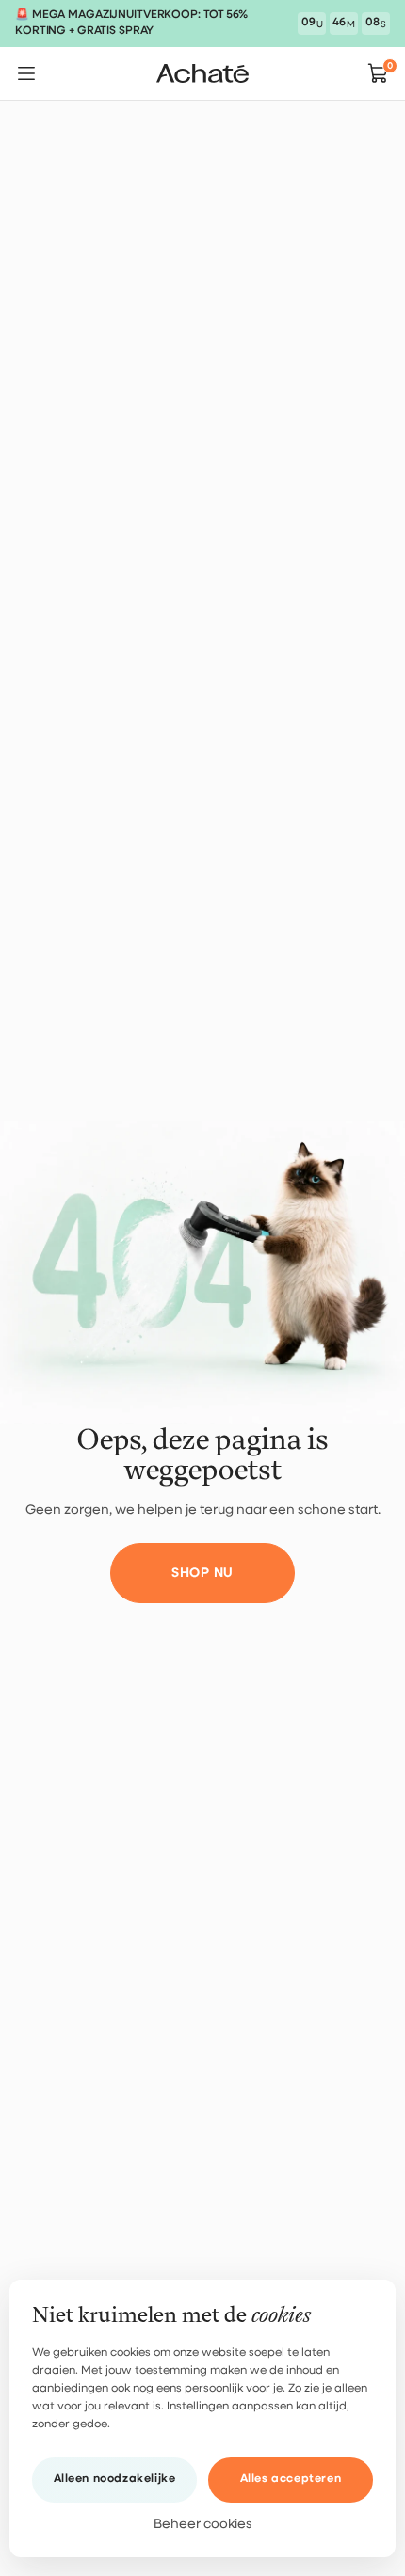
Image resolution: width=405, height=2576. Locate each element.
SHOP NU (202, 1573)
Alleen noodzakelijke (115, 2479)
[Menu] (26, 73)
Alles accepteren (291, 2479)
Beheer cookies (203, 2524)
